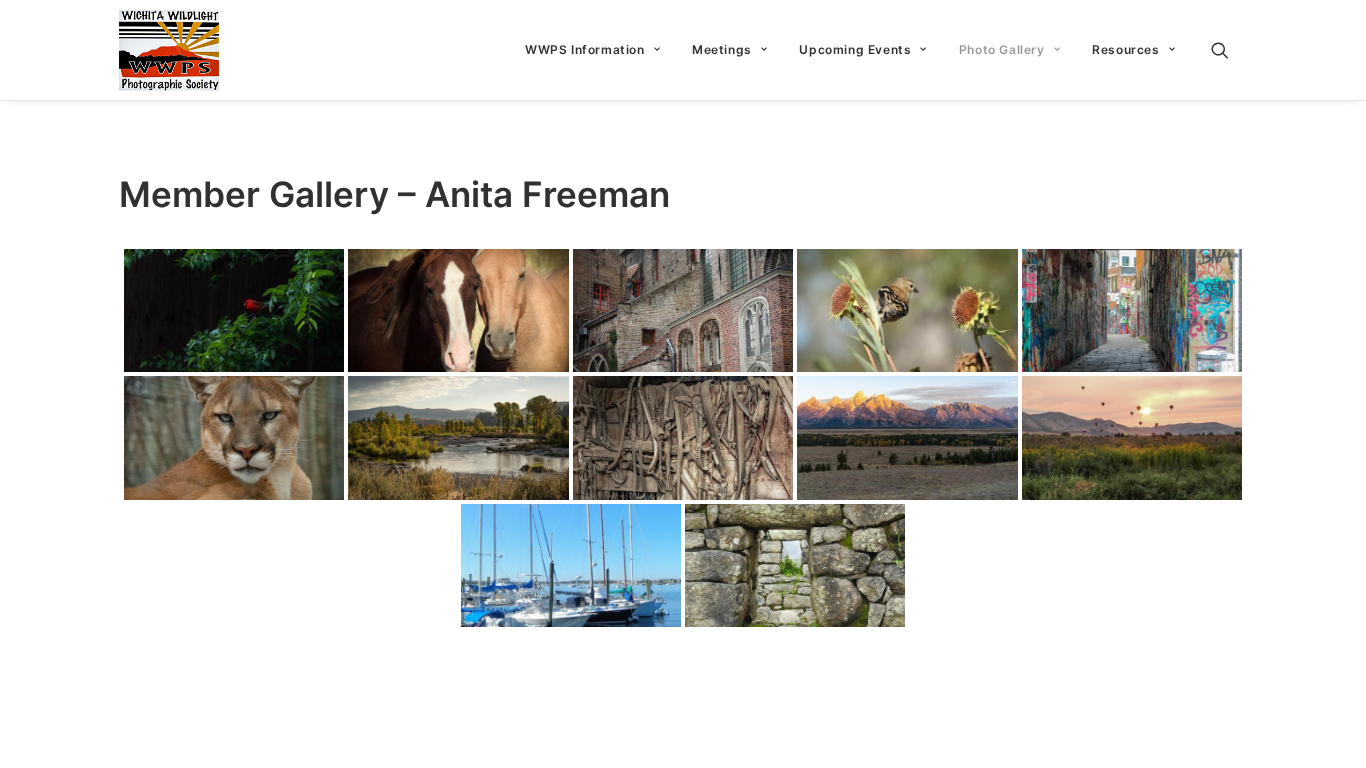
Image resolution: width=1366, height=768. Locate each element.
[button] (1229, 50)
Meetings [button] (722, 49)
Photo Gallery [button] (1002, 49)
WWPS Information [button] (585, 49)
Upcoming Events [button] (855, 49)
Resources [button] (1125, 49)
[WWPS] (169, 50)
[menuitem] (592, 50)
